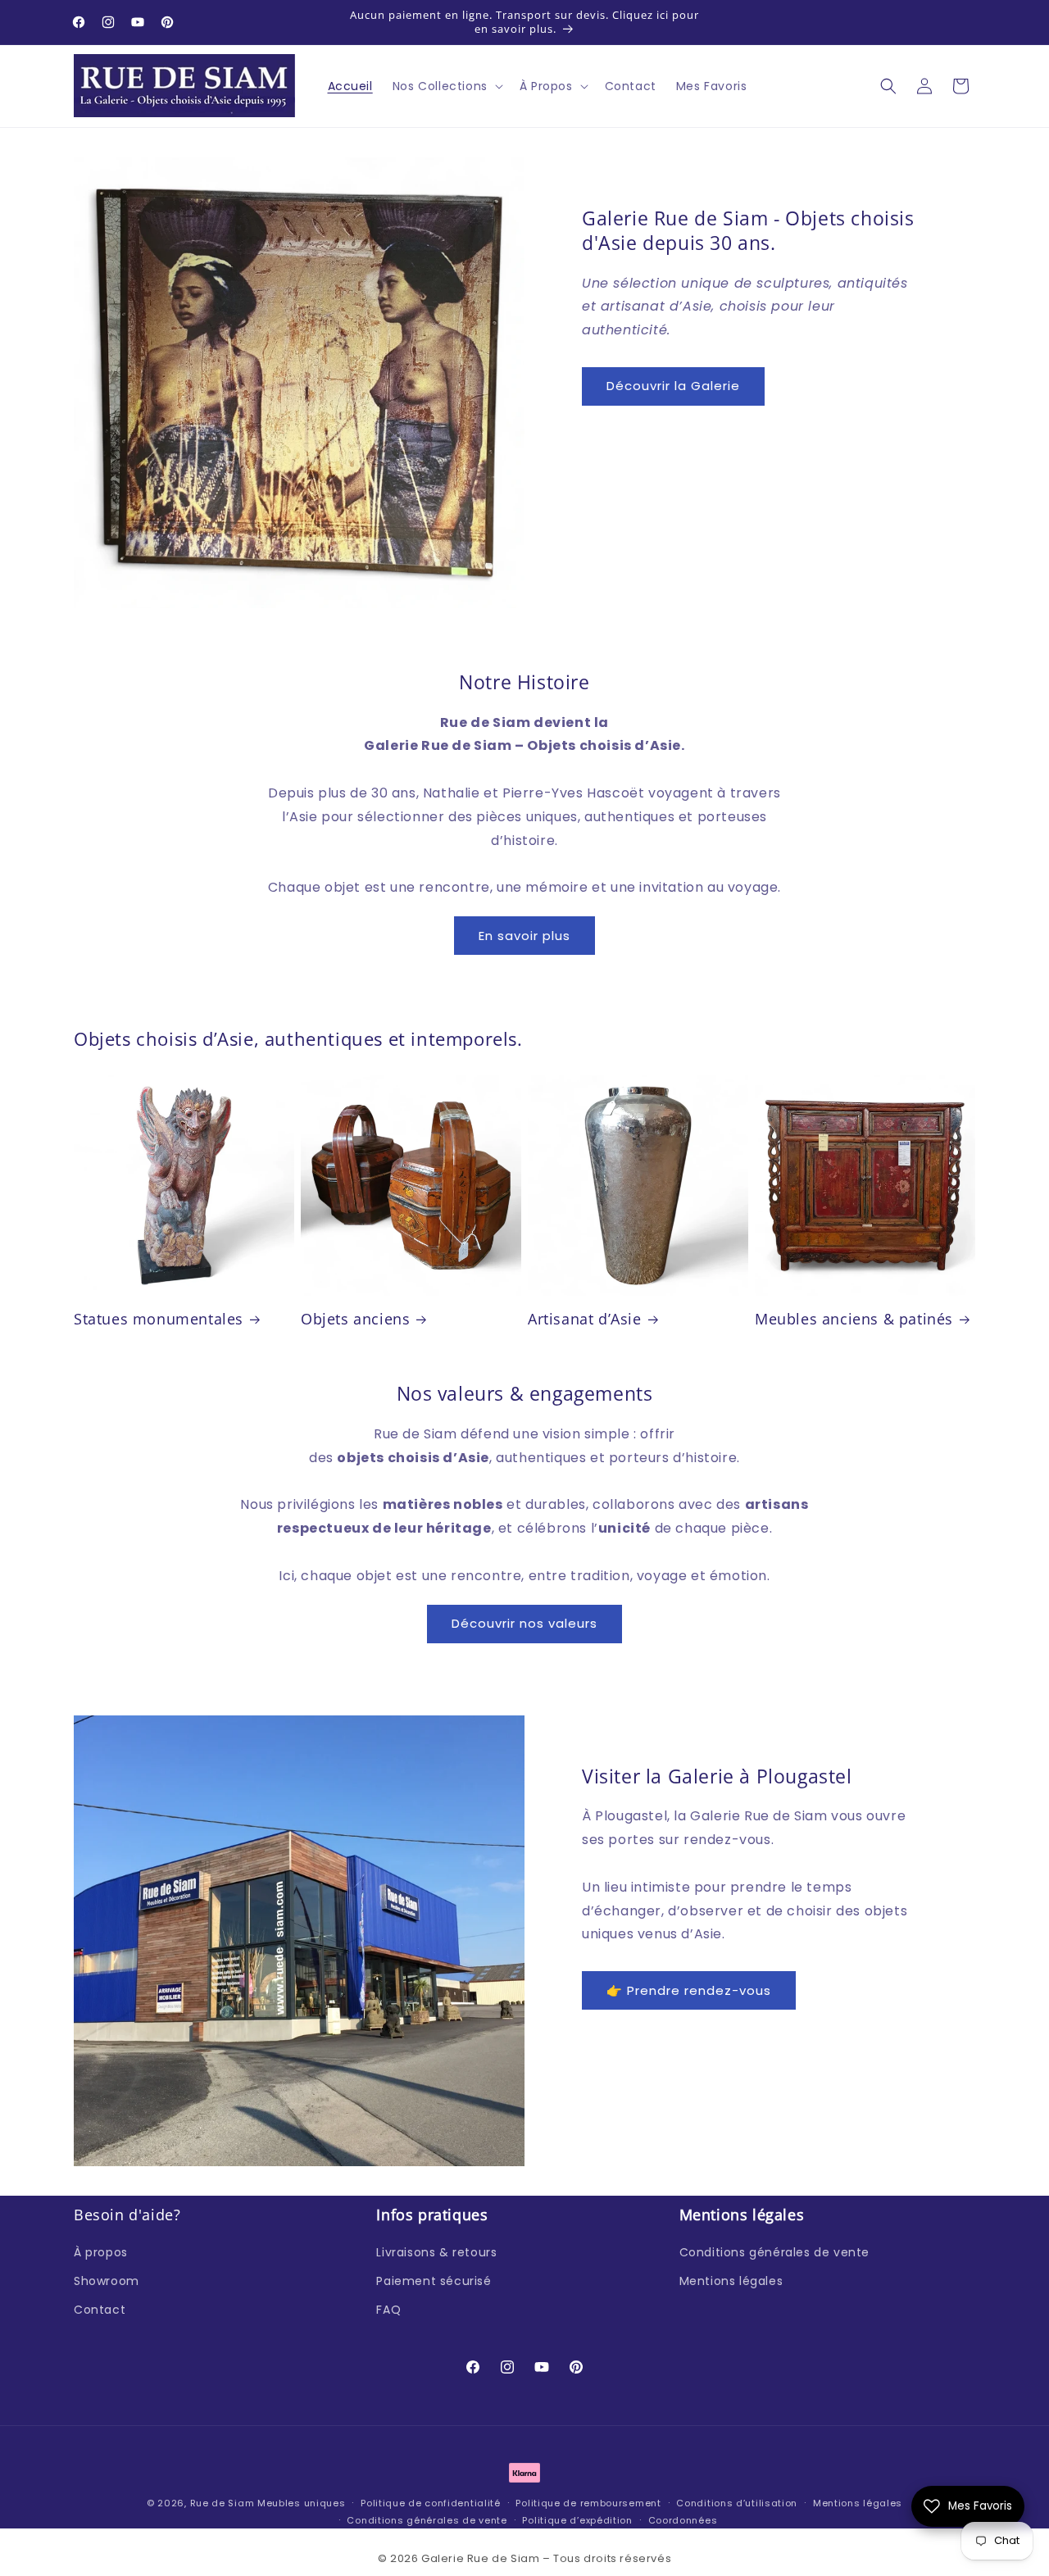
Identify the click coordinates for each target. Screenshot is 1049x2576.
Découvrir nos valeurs (524, 1623)
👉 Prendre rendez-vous (689, 1990)
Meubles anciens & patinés (854, 1319)
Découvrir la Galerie (673, 386)
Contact (100, 2310)
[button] (446, 86)
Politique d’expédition (577, 2519)
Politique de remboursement (588, 2503)
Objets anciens (355, 1319)
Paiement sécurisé (434, 2281)
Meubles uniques (302, 2503)
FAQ (388, 2310)
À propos (101, 2252)
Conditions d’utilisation (737, 2503)
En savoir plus (524, 936)
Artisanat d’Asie (585, 1319)
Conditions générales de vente (774, 2252)
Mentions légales (731, 2281)
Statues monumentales (159, 1319)
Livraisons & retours (436, 2252)
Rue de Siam (223, 2503)
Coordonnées (683, 2519)
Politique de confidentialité (431, 2503)
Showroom (107, 2281)
